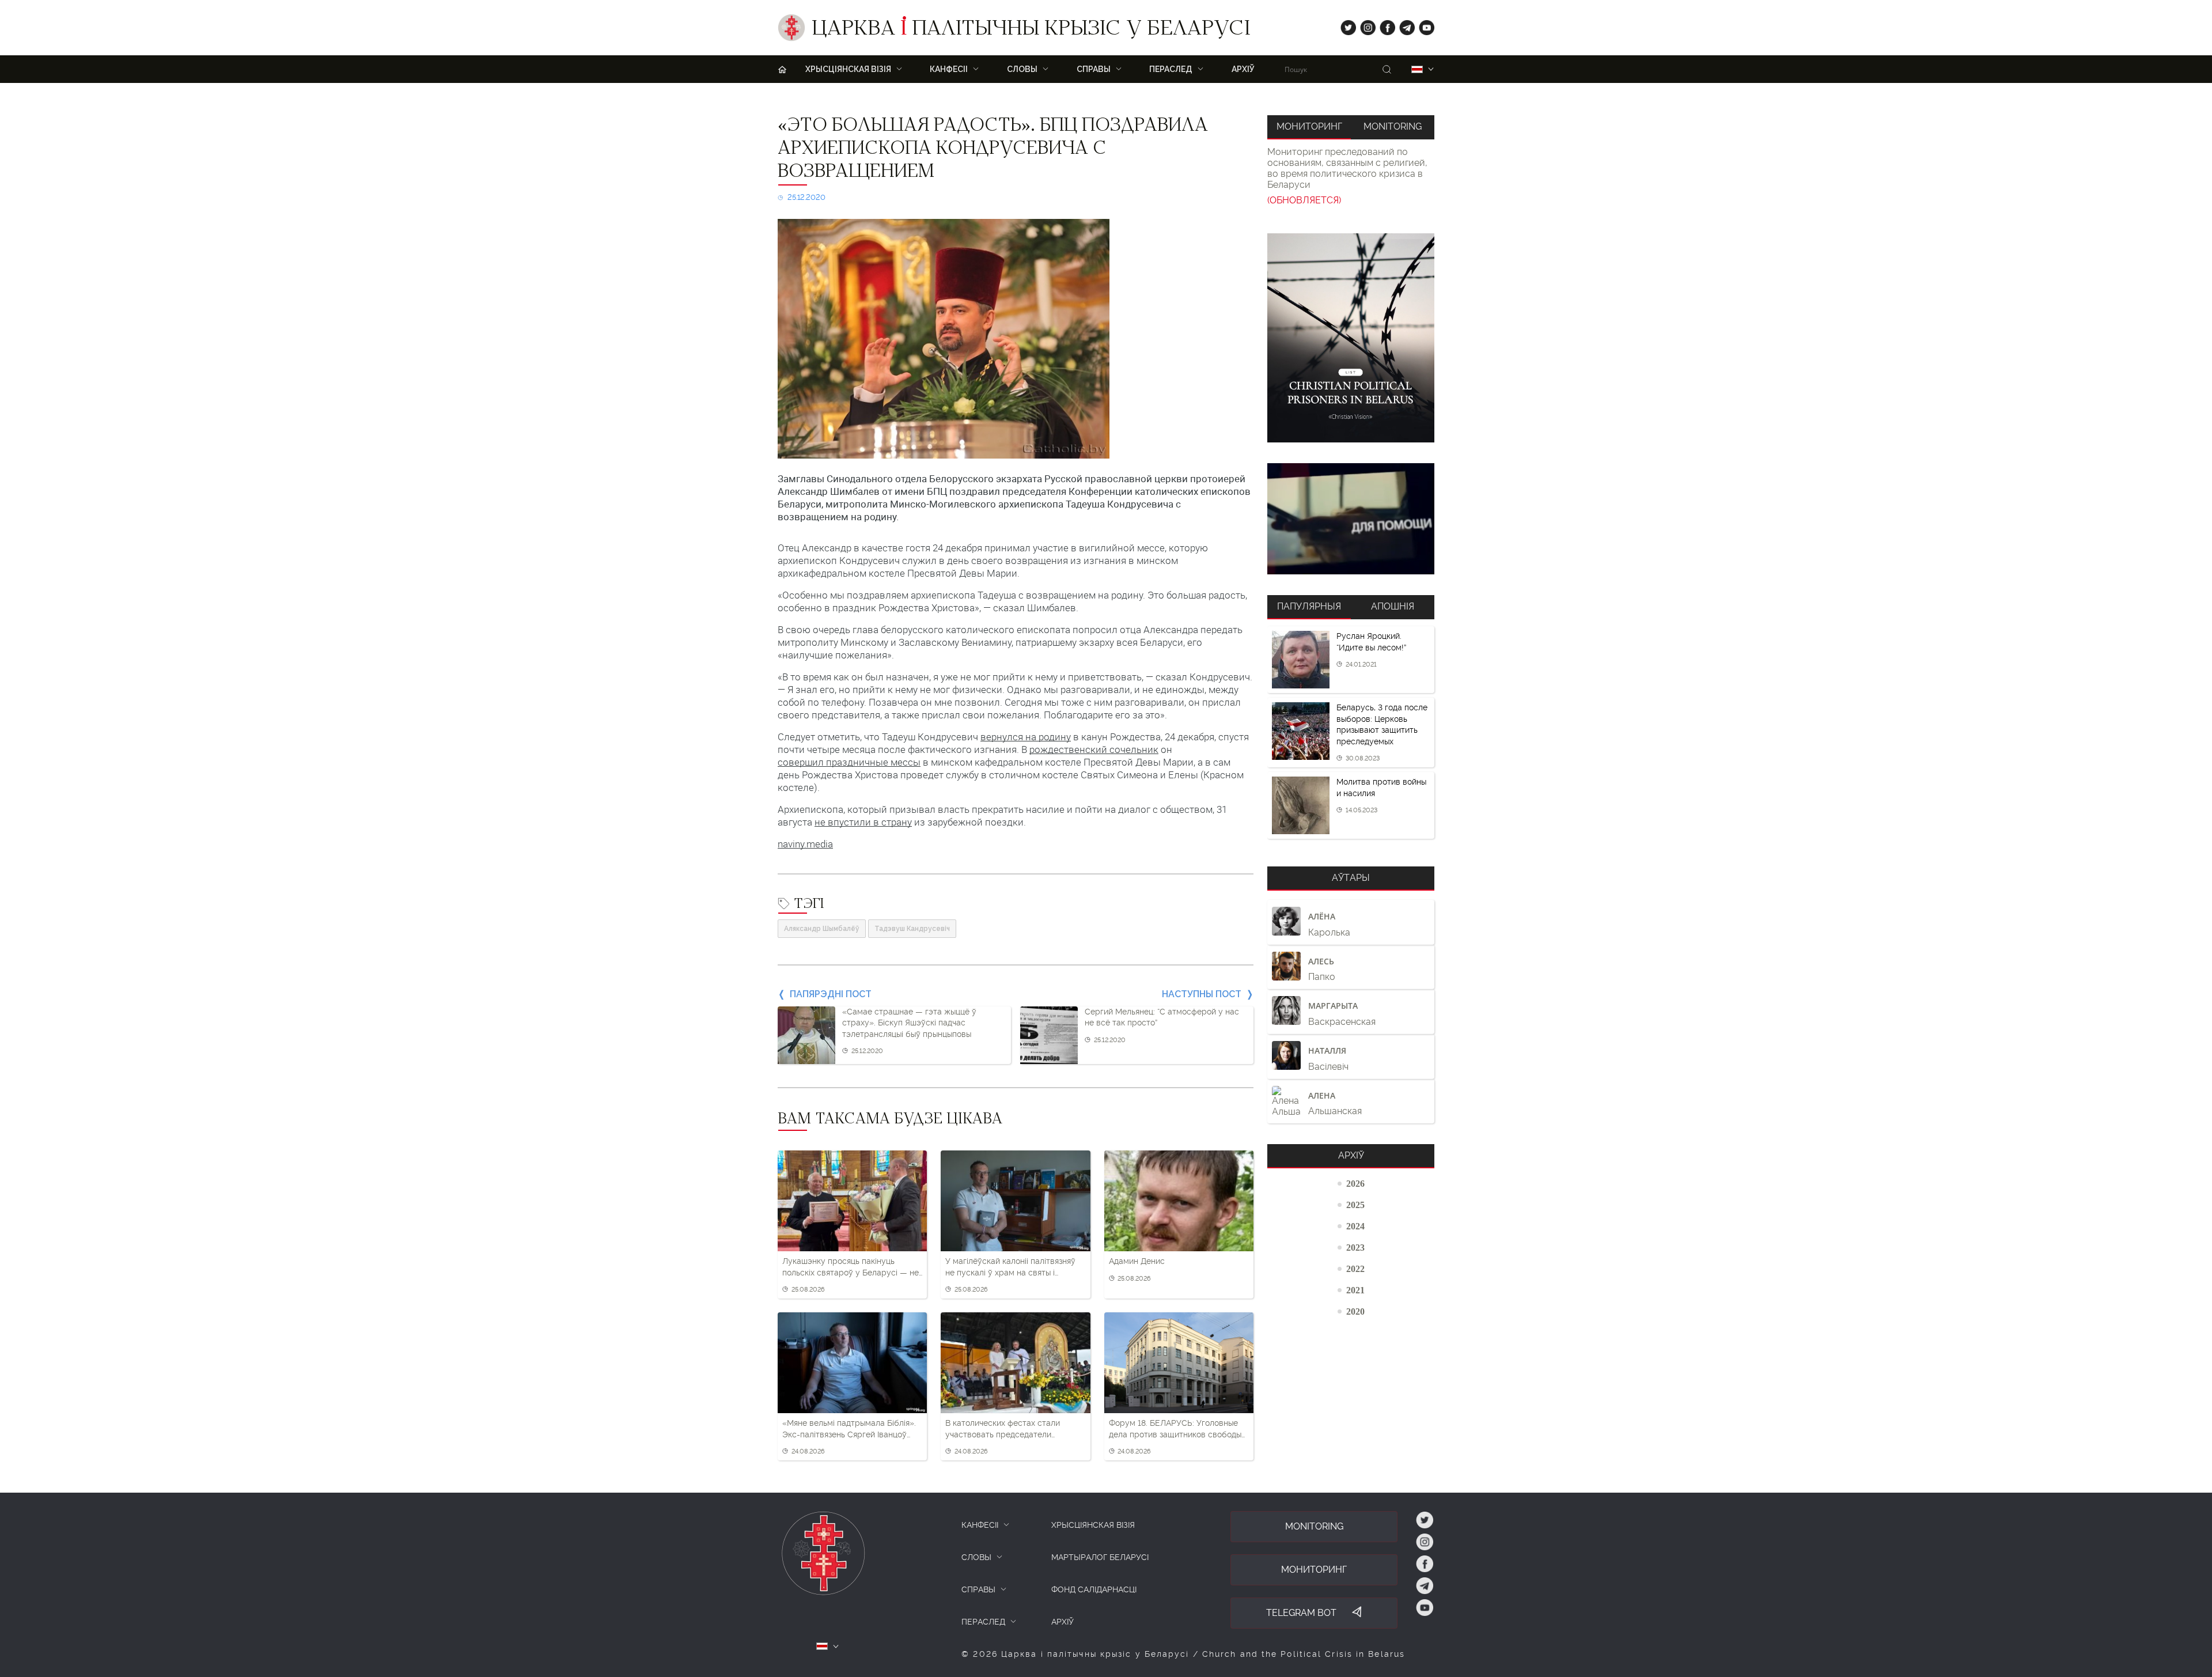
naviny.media (805, 844)
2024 (1355, 1226)
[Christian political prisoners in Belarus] (1351, 338)
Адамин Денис (1137, 1261)
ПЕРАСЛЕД (983, 1622)
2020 (1355, 1311)
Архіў (1243, 69)
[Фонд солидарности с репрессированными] (1351, 519)
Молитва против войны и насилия (1381, 788)
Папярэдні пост (831, 994)
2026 (1355, 1183)
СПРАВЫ (978, 1589)
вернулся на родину (1026, 737)
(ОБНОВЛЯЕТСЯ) (1304, 200)
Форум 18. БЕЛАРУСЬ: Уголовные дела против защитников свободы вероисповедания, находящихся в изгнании (1175, 1429)
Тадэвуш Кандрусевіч (912, 929)
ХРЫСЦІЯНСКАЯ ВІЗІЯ (1093, 1525)
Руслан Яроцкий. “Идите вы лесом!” (1371, 642)
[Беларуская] (1417, 69)
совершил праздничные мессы (849, 762)
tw (1346, 25)
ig (1364, 25)
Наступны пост (1202, 994)
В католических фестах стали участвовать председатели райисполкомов (1003, 1429)
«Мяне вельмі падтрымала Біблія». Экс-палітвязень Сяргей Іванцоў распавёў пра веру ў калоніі (849, 1429)
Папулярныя (1309, 606)
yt (1423, 25)
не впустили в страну (863, 822)
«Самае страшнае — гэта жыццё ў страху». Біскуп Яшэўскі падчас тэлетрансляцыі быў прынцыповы (909, 1023)
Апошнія (1393, 606)
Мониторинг (1309, 126)
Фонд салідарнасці (1094, 1589)
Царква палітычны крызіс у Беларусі (1031, 31)
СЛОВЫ (976, 1557)
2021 (1355, 1290)
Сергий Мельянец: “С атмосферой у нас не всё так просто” (1162, 1017)
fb (1384, 25)
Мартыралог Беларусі (1100, 1557)
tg (1404, 25)
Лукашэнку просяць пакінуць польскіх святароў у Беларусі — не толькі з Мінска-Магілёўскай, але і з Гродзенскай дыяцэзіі (851, 1267)
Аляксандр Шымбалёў (822, 929)
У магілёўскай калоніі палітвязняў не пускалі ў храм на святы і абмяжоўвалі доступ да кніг (1010, 1267)
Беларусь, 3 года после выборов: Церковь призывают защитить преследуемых (1382, 724)
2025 (1355, 1205)
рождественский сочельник (1094, 749)
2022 (1355, 1269)
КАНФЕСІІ (980, 1525)
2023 (1355, 1247)
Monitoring (1393, 126)
